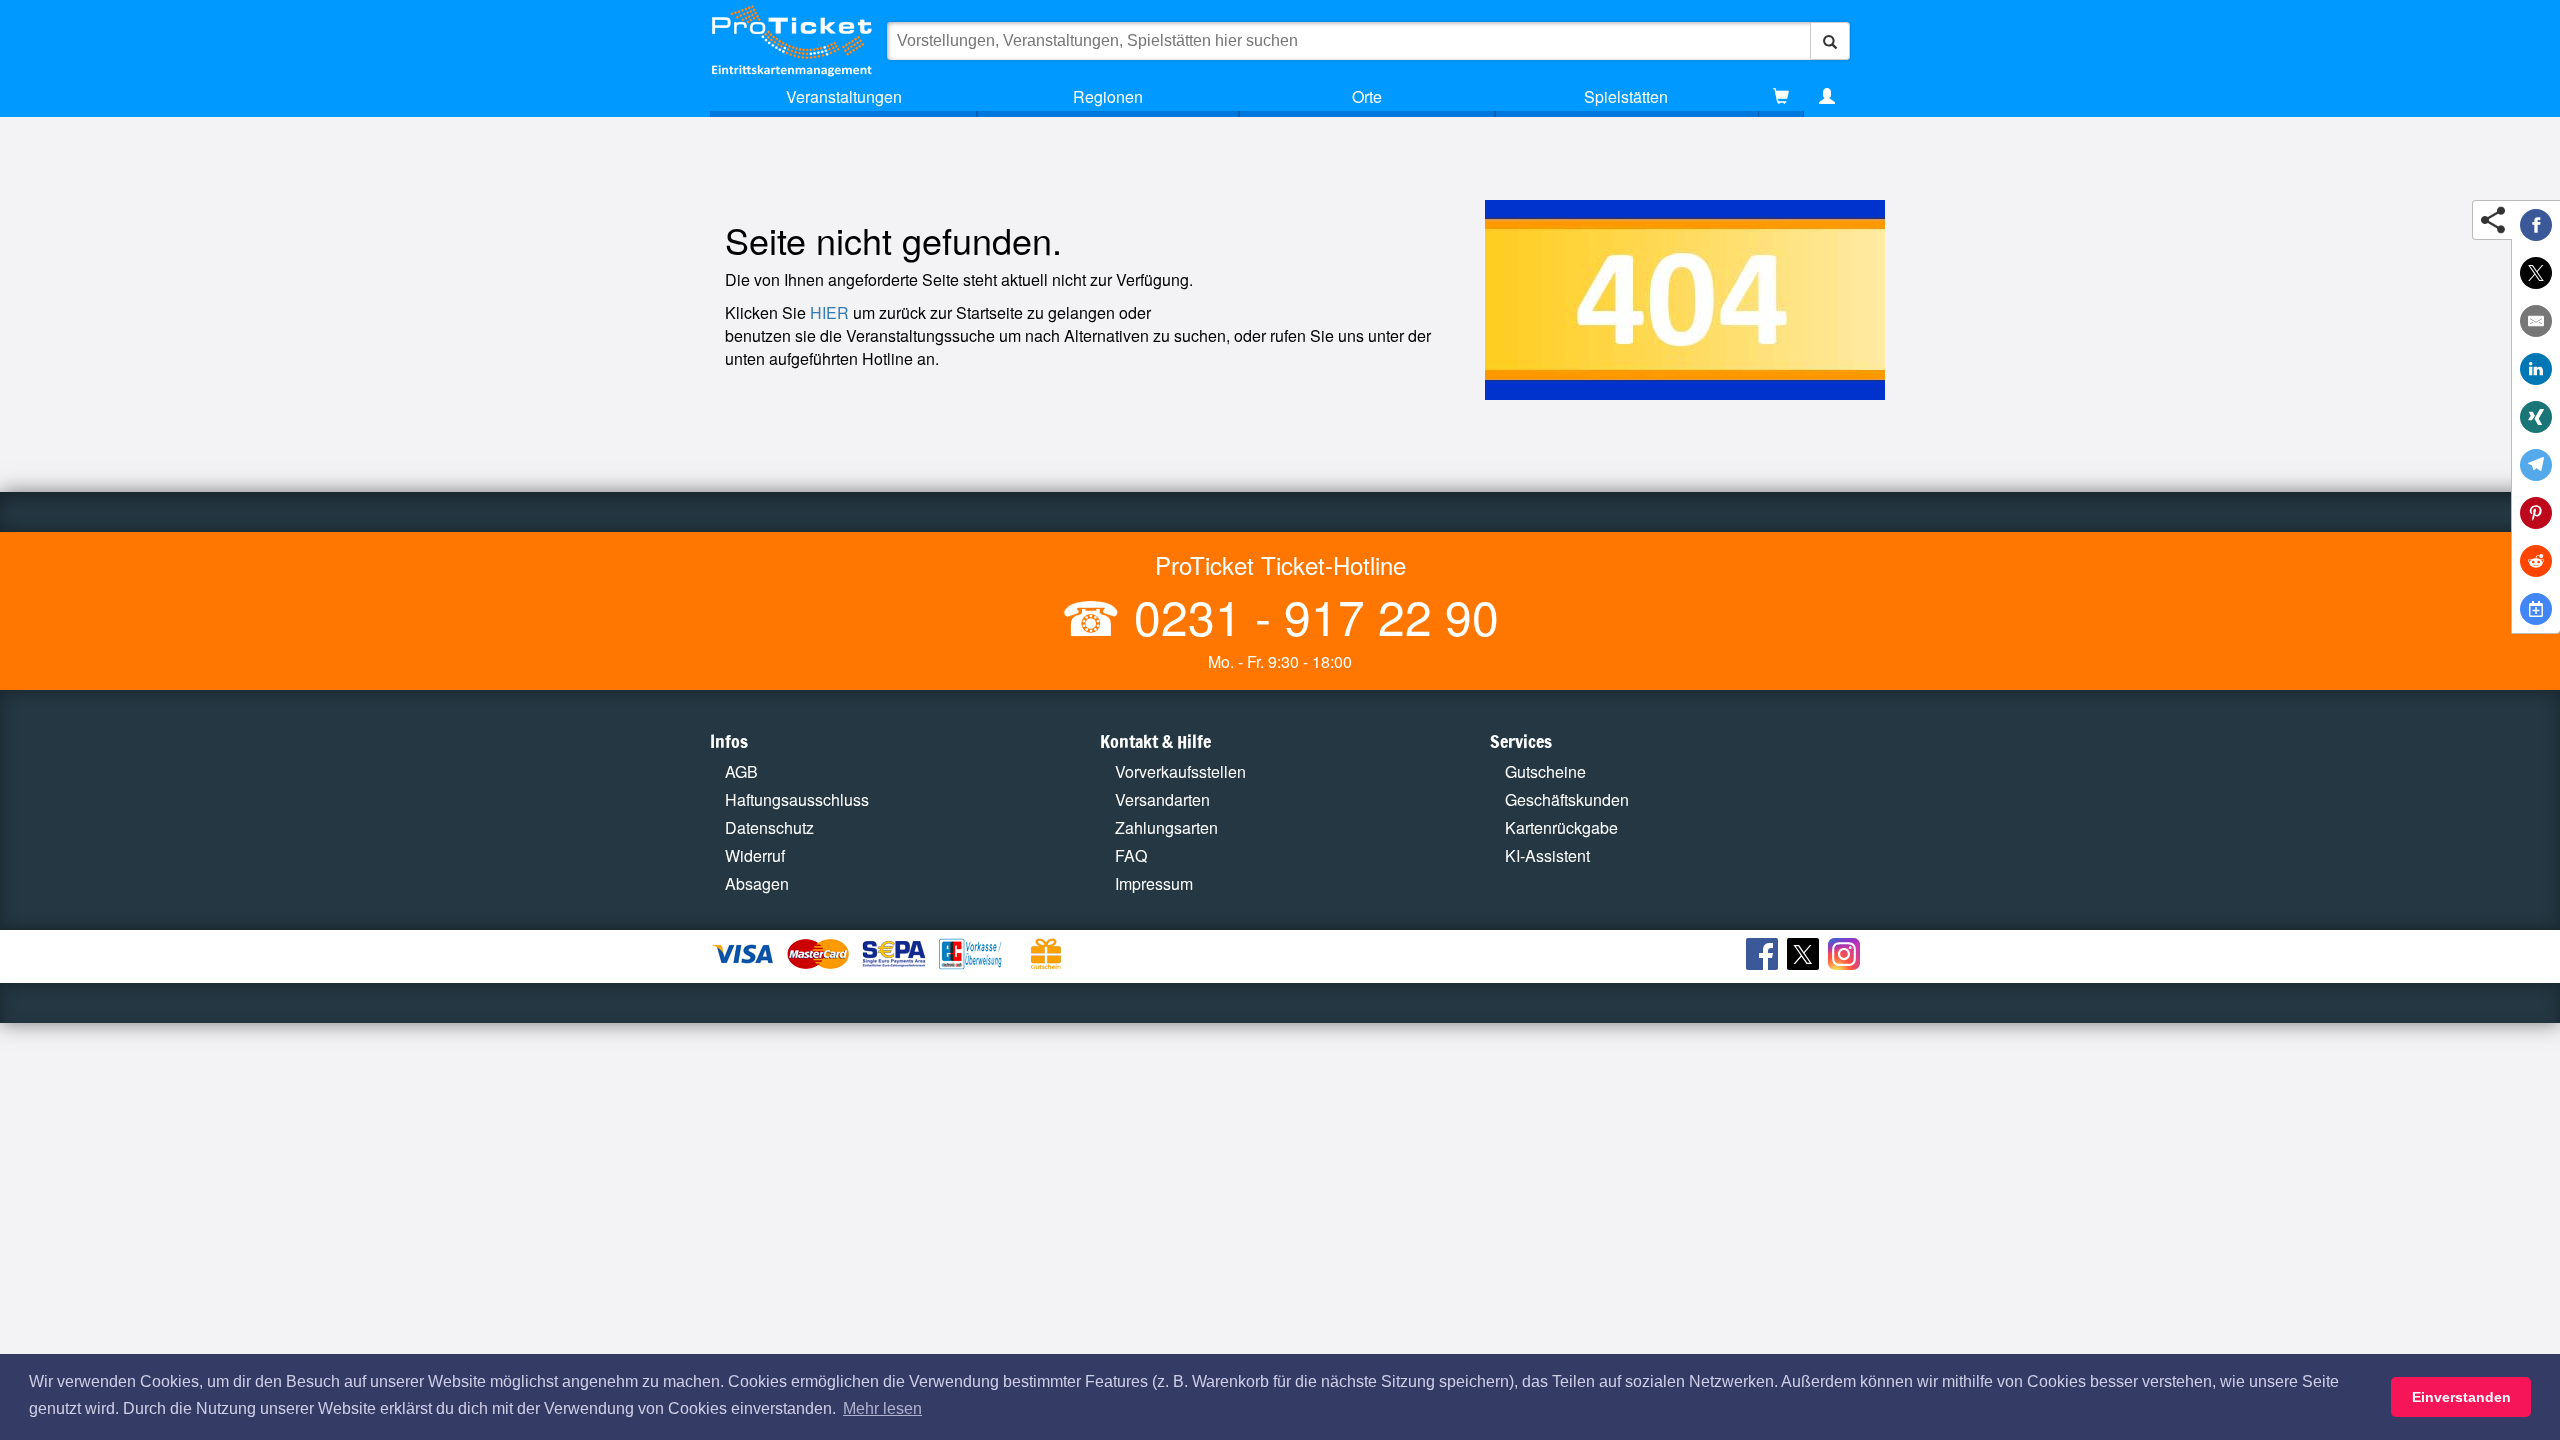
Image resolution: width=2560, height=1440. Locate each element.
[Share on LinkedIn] (2536, 369)
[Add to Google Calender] (2536, 609)
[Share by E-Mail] (2536, 321)
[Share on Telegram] (2536, 465)
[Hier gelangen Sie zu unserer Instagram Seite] (1846, 957)
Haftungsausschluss (797, 799)
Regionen (1108, 96)
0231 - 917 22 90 (1310, 615)
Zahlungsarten (1166, 827)
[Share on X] (2536, 273)
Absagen (757, 883)
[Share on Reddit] (2536, 561)
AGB (741, 771)
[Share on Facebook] (2536, 225)
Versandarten (1162, 799)
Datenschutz (769, 827)
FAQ (1131, 855)
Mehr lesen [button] (882, 1408)
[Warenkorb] (1781, 97)
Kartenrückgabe (1561, 827)
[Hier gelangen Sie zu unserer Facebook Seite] (1764, 957)
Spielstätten (1626, 96)
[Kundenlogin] (1827, 97)
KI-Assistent (1547, 855)
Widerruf (755, 855)
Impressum (1154, 883)
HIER (829, 312)
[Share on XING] (2536, 417)
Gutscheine (1545, 771)
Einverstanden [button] (2461, 1397)
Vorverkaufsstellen (1180, 771)
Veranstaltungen (844, 96)
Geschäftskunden (1567, 799)
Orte (1367, 96)
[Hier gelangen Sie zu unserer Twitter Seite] (1805, 957)
